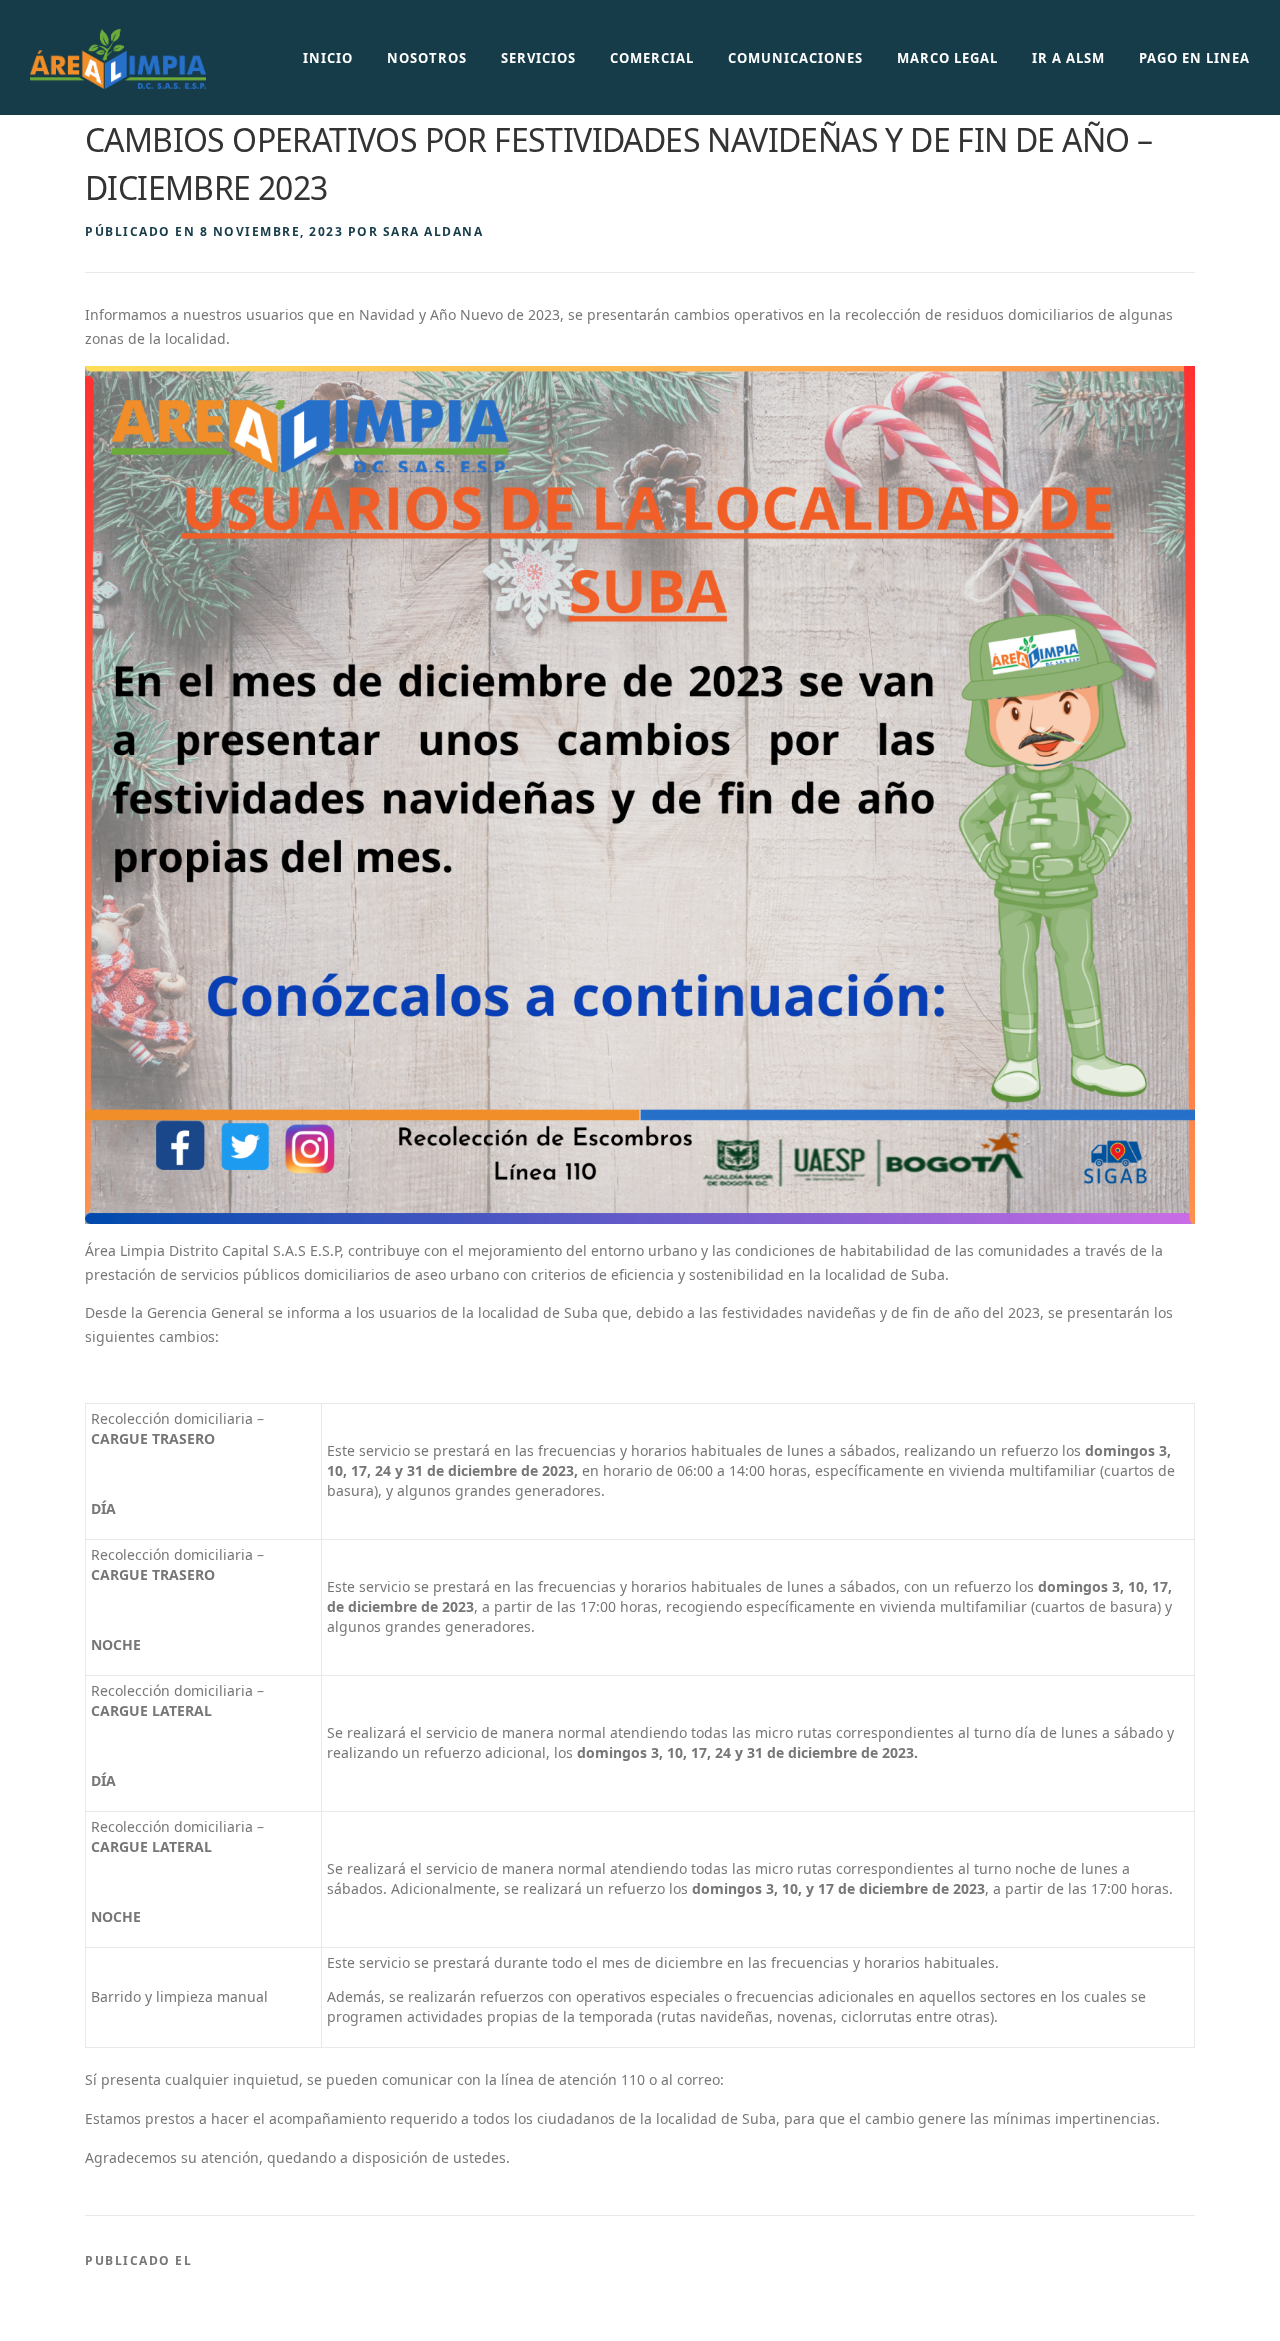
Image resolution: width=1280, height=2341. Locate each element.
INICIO (328, 58)
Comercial (652, 58)
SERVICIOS (538, 58)
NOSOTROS (427, 58)
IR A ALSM (1068, 58)
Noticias (233, 2260)
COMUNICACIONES (795, 58)
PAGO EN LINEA (1194, 58)
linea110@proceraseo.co (810, 2079)
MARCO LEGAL (947, 58)
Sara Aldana (433, 231)
